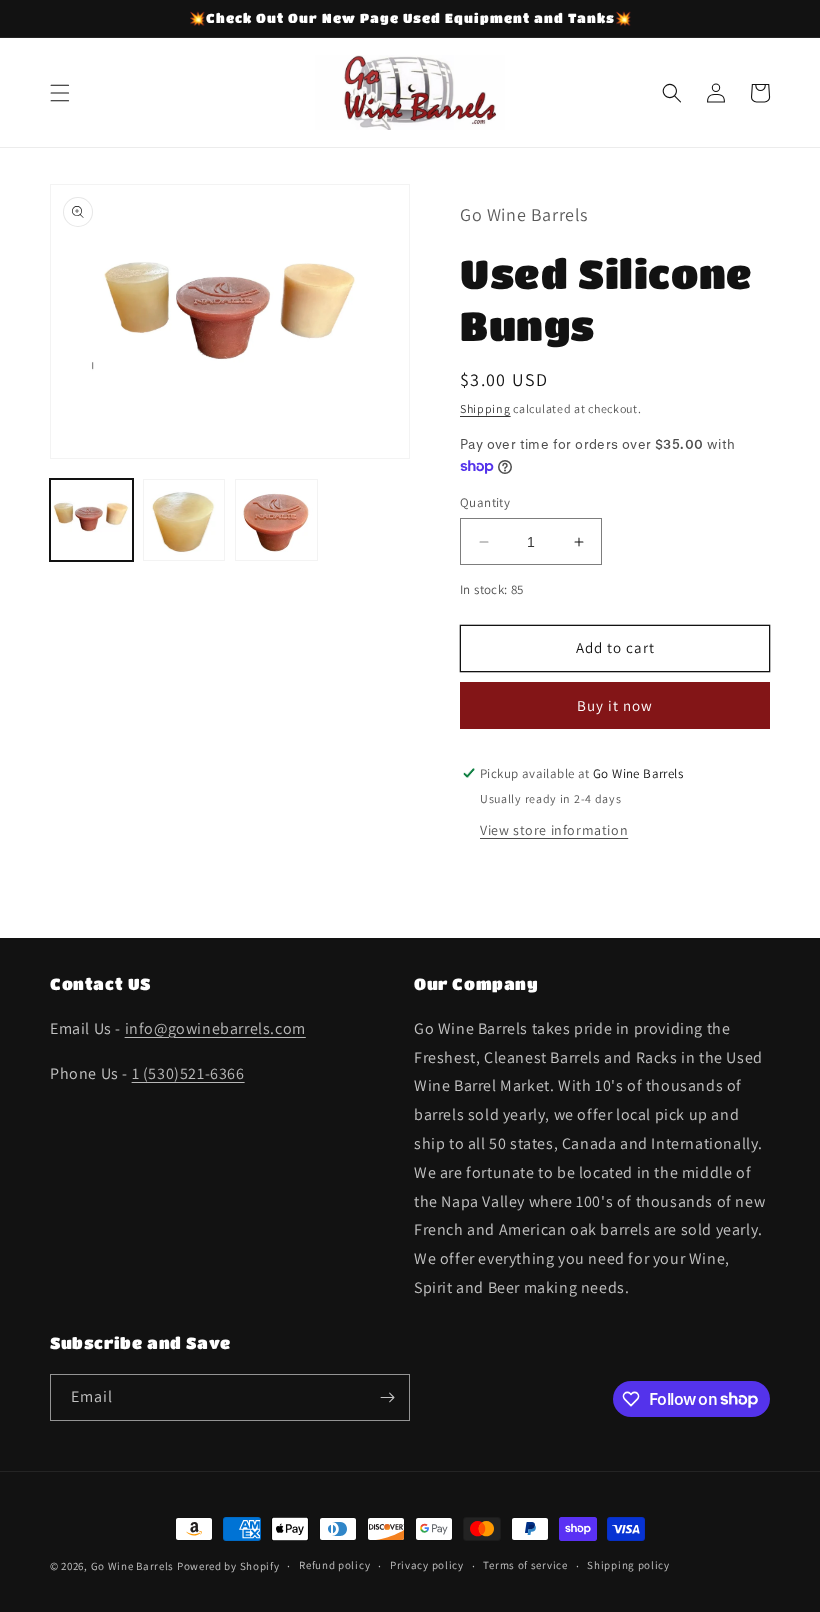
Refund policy (334, 1565)
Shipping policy (628, 1565)
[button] (60, 93)
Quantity (485, 502)
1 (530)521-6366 (188, 1073)
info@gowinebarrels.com (215, 1028)
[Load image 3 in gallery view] (276, 520)
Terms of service (525, 1565)
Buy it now (615, 705)
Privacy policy (427, 1565)
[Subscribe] (387, 1397)
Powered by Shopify (228, 1566)
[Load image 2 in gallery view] (184, 520)
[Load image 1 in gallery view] (91, 520)
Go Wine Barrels (133, 1566)
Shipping (485, 408)
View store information (554, 830)
